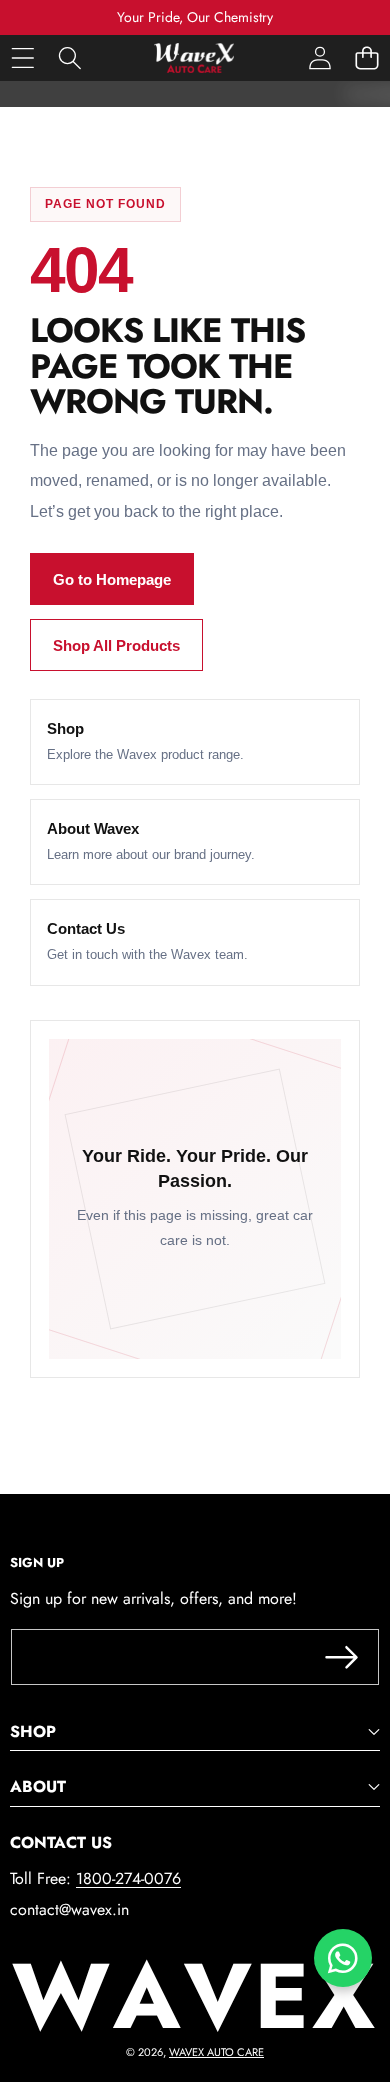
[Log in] (319, 57)
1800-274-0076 (128, 1878)
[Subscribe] (342, 1657)
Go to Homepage (112, 579)
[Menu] (22, 57)
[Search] (69, 57)
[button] (366, 57)
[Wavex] (194, 58)
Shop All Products (116, 645)
